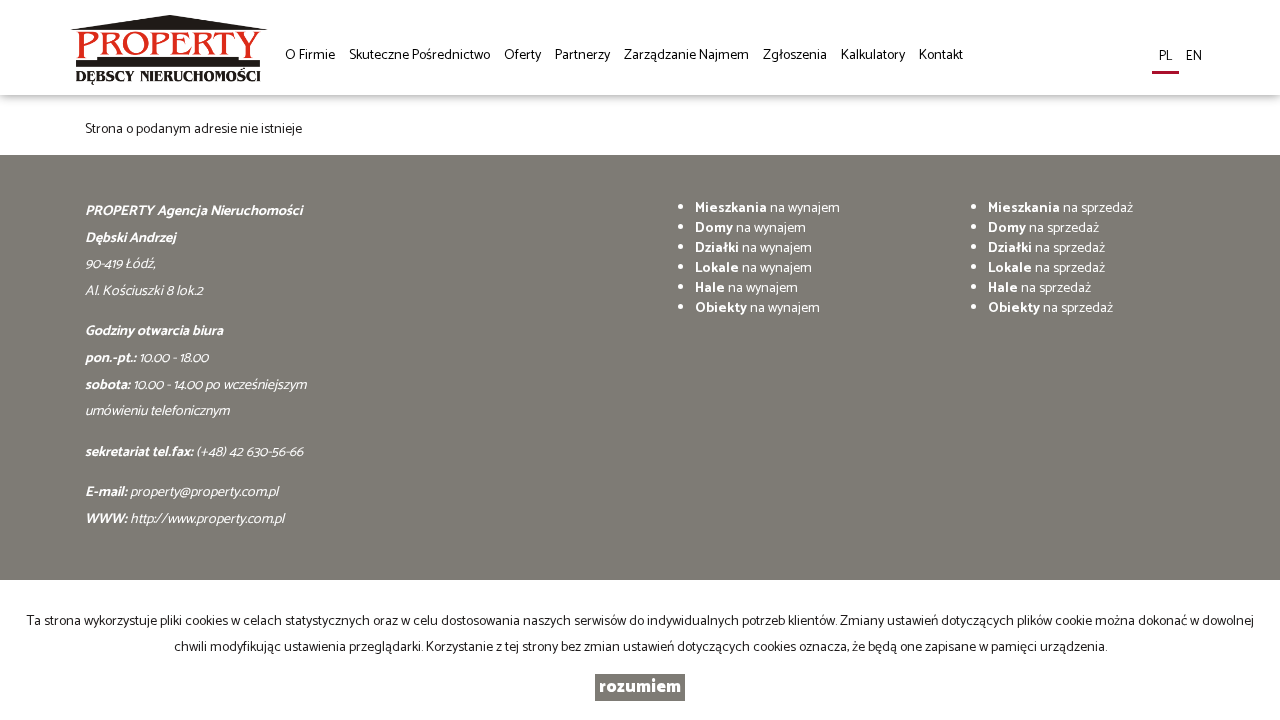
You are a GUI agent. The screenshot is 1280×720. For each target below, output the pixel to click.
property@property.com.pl (204, 492)
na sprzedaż (1060, 208)
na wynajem (767, 208)
